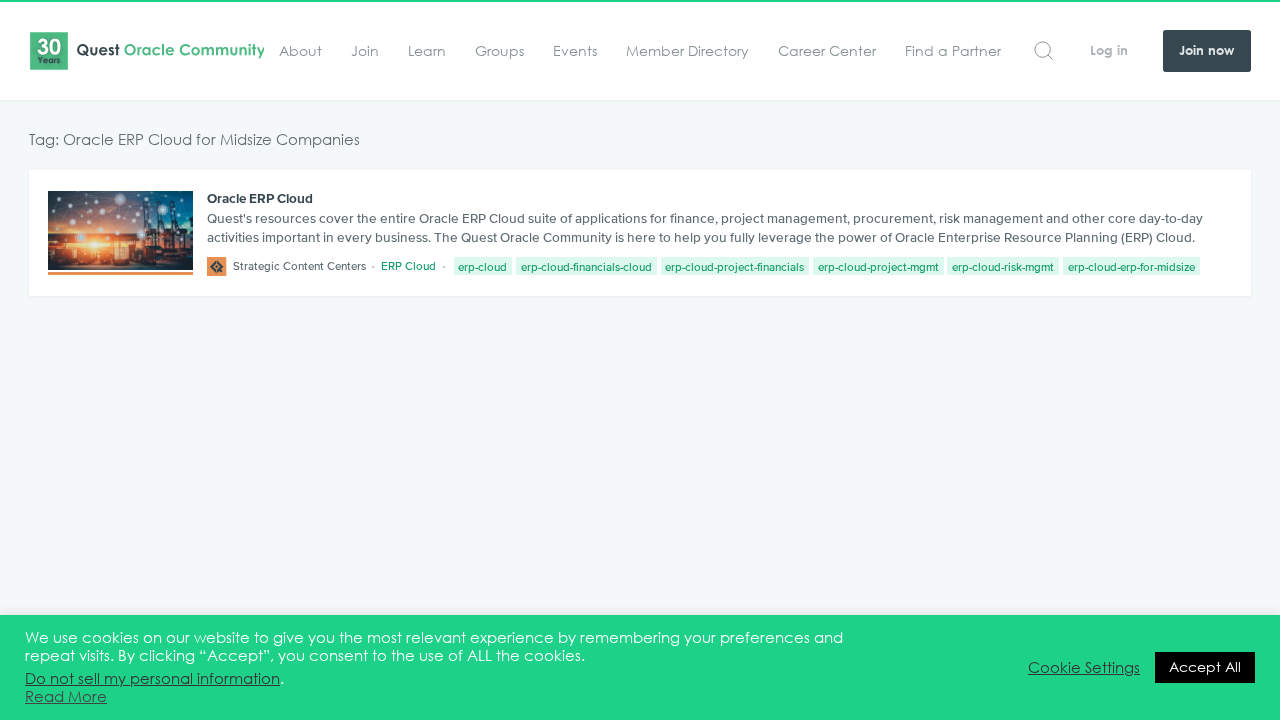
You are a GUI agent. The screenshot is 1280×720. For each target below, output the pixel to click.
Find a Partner (953, 51)
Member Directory (687, 51)
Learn (427, 51)
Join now (1206, 50)
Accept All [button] (1205, 667)
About (300, 51)
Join (365, 51)
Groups (499, 51)
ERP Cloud (408, 265)
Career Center (827, 51)
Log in (1109, 50)
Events (575, 51)
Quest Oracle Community (146, 51)
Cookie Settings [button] (1084, 668)
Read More (66, 697)
